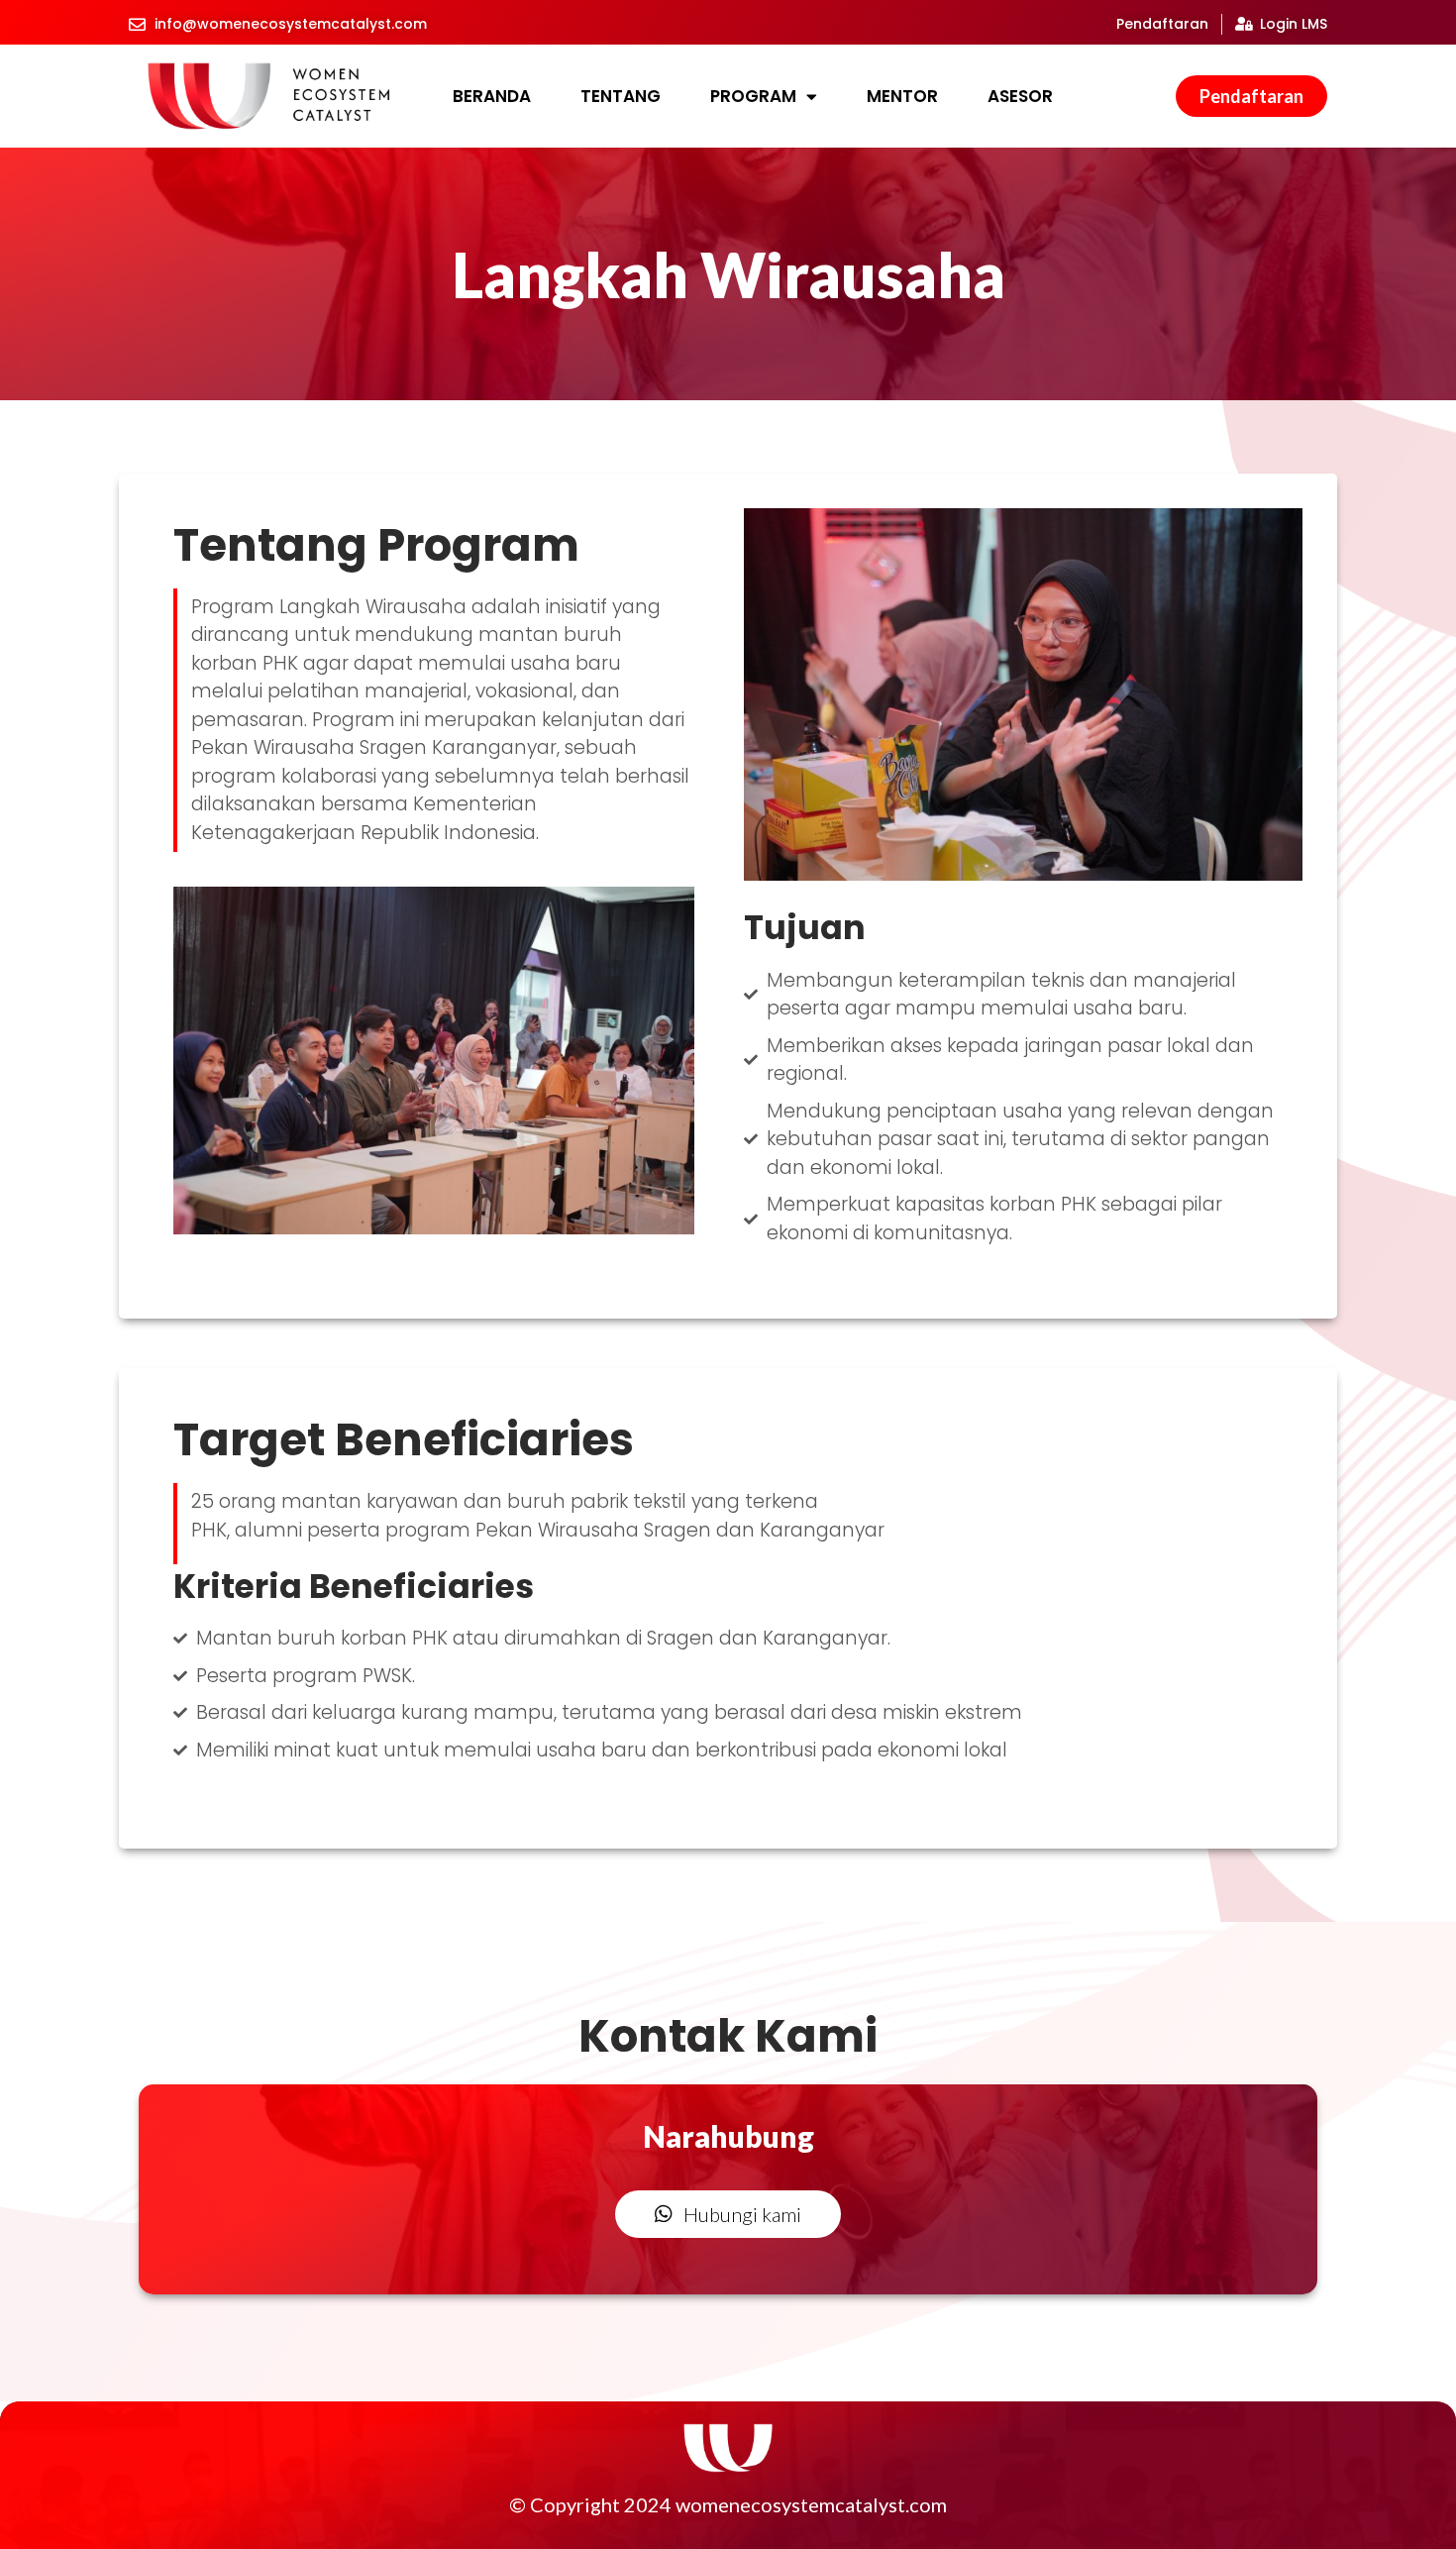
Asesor (1020, 96)
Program (753, 96)
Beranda (492, 96)
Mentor (902, 96)
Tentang (621, 96)
